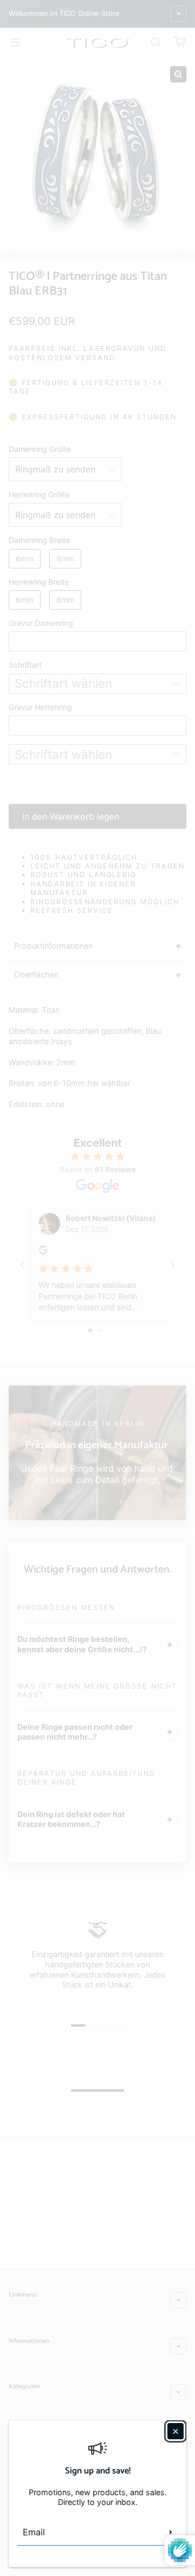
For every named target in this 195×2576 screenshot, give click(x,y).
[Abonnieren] (171, 2532)
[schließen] (175, 2431)
